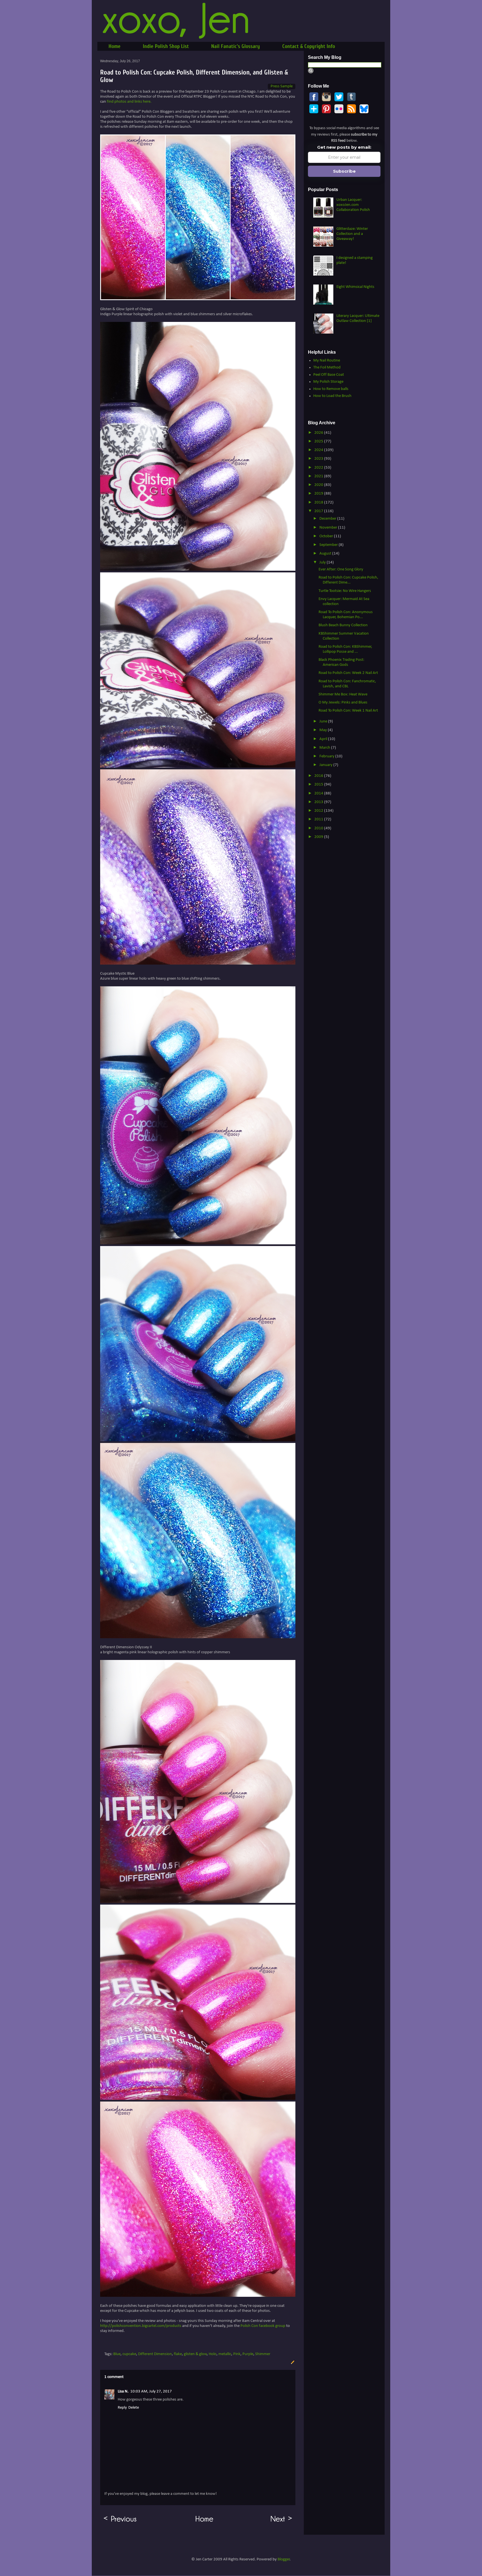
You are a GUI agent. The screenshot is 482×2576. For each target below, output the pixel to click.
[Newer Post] (282, 2522)
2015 (319, 785)
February (327, 756)
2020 (319, 485)
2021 (319, 476)
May (324, 730)
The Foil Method (327, 368)
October (327, 536)
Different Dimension (155, 2354)
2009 (319, 837)
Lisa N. (123, 2391)
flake (178, 2354)
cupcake (129, 2354)
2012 (319, 811)
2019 (319, 494)
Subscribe (344, 171)
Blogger (284, 2559)
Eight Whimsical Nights (355, 287)
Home (115, 46)
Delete (134, 2408)
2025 (319, 441)
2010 (319, 828)
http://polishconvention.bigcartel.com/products (141, 2326)
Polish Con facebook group (263, 2326)
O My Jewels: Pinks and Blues (343, 703)
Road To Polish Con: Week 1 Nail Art (348, 711)
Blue (117, 2354)
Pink (237, 2354)
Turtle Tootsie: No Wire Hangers (345, 591)
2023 (319, 459)
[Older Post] (120, 2522)
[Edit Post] (292, 2362)
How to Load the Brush (332, 396)
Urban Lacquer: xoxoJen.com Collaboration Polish (353, 205)
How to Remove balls (331, 389)
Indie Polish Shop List (166, 46)
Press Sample (282, 86)
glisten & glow (195, 2354)
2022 (319, 468)
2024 (319, 450)
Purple (248, 2354)
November (329, 528)
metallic (225, 2354)
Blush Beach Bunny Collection (343, 625)
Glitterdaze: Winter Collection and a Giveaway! (352, 234)
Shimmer (263, 2354)
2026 (319, 433)
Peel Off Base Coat (329, 375)
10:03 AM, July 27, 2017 (151, 2391)
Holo (213, 2354)
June (324, 721)
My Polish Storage (328, 382)
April (324, 739)
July (323, 562)
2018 (319, 503)
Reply (122, 2408)
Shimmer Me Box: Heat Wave (343, 694)
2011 (319, 819)
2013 (319, 802)
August (326, 554)
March (325, 748)
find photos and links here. (129, 102)
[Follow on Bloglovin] (314, 112)
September (329, 545)
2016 (319, 776)
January (326, 765)
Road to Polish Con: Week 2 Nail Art (348, 673)
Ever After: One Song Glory (341, 569)
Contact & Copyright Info (309, 46)
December (328, 519)
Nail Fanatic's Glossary (236, 46)
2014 (319, 793)
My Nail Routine (327, 361)
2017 (319, 511)
